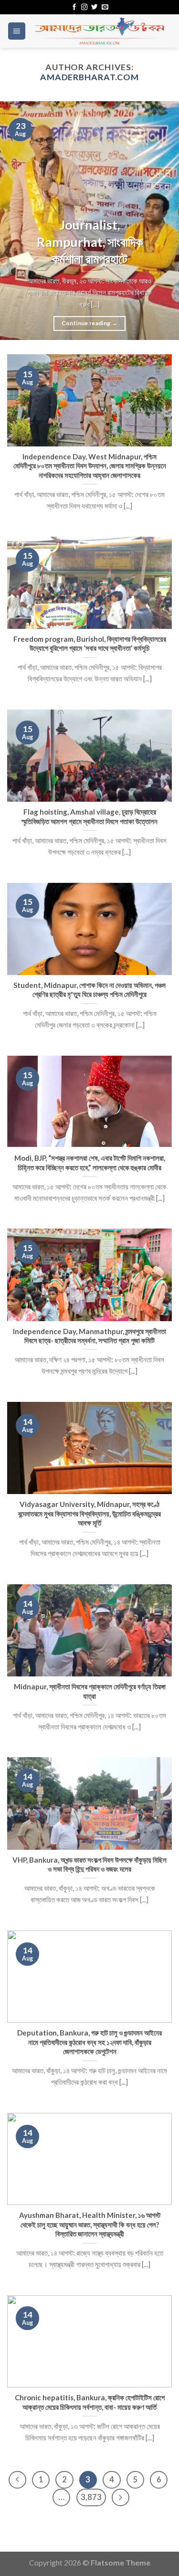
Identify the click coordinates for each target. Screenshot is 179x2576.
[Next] (163, 221)
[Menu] (17, 31)
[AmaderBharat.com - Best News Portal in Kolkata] (99, 31)
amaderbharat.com (89, 77)
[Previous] (16, 221)
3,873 (91, 2497)
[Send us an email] (105, 7)
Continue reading (90, 323)
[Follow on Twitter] (94, 7)
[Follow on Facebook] (74, 7)
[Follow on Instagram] (84, 7)
